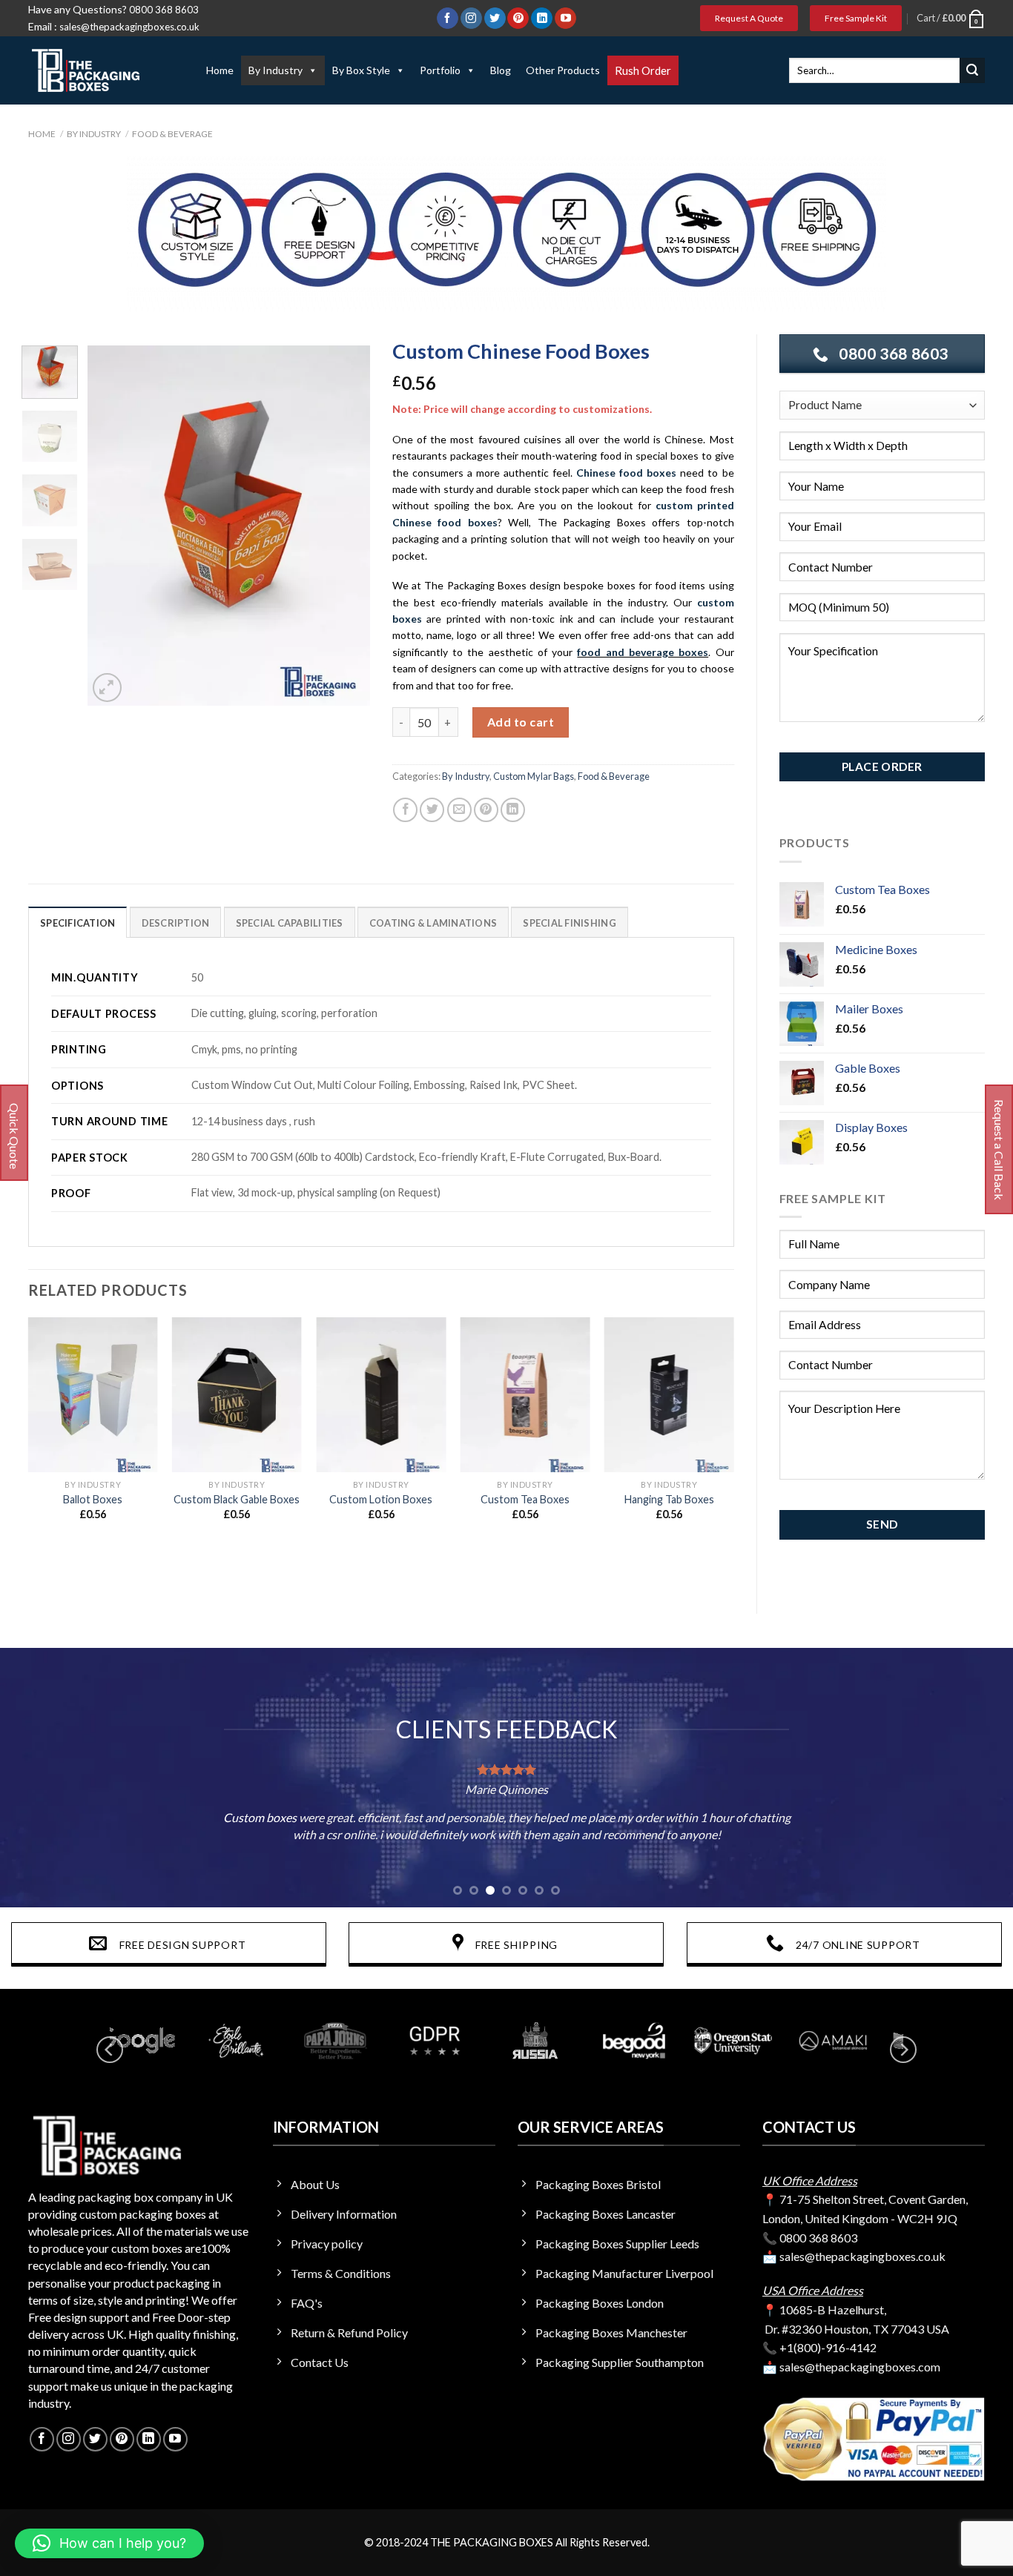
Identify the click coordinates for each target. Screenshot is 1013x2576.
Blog (501, 70)
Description (176, 923)
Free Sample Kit (856, 18)
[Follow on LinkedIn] (542, 19)
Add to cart (521, 722)
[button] (109, 2543)
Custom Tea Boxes (525, 1499)
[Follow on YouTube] (565, 19)
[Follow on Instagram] (471, 19)
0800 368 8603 (164, 10)
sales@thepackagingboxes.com (860, 2367)
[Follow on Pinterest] (518, 19)
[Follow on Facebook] (448, 19)
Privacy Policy (867, 742)
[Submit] (972, 70)
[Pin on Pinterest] (486, 810)
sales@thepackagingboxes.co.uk (129, 27)
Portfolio (440, 70)
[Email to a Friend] (459, 810)
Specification (77, 923)
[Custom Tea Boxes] (525, 1395)
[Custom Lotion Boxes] (381, 1395)
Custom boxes (260, 1817)
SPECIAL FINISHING (569, 923)
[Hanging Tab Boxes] (669, 1395)
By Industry (275, 70)
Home (220, 70)
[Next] (346, 526)
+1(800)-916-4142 (828, 2347)
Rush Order (643, 70)
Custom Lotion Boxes (381, 1499)
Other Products (563, 70)
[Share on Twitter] (432, 810)
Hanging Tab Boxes (669, 1499)
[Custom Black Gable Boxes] (237, 1395)
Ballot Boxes (93, 1499)
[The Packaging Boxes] (102, 70)
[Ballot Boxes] (93, 1395)
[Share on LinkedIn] (513, 810)
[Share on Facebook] (405, 810)
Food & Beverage (172, 134)
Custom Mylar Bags (534, 776)
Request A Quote (749, 18)
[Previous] (112, 526)
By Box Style (361, 70)
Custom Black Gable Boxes (237, 1499)
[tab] (77, 922)
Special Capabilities (290, 923)
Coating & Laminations (433, 923)
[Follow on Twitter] (495, 19)
